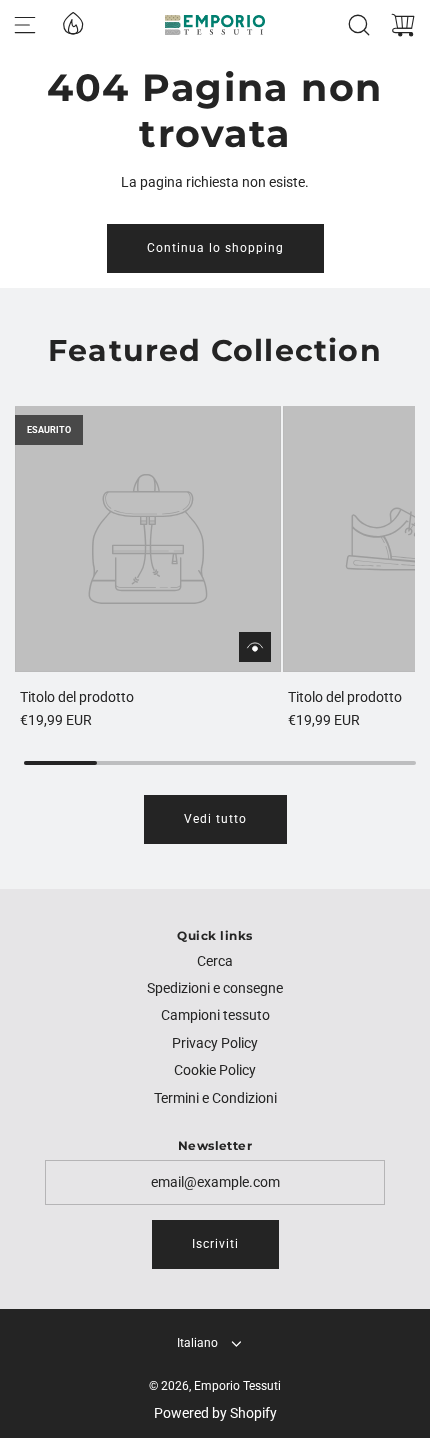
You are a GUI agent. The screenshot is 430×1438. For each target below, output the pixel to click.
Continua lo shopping (215, 248)
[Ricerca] (359, 25)
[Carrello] (403, 25)
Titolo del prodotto (77, 697)
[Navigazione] (25, 25)
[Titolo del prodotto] (148, 539)
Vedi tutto (215, 819)
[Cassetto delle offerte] (72, 22)
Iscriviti (215, 1244)
